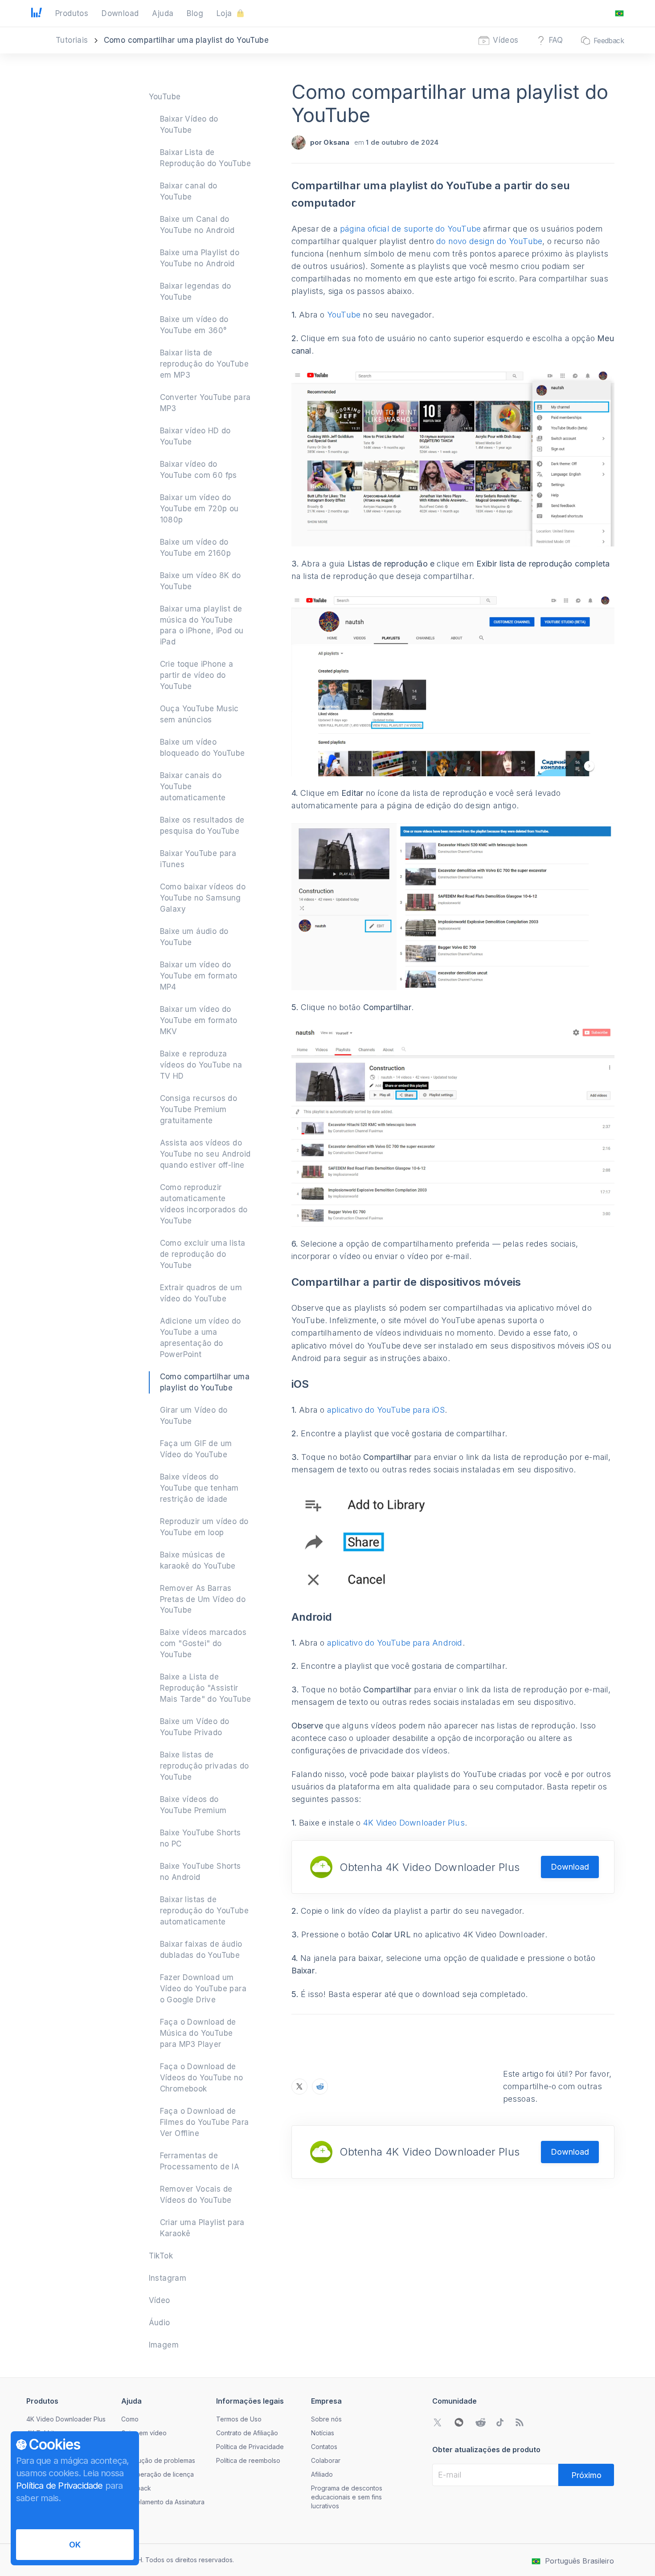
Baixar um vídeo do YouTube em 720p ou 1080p (199, 509)
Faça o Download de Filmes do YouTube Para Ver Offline (205, 2122)
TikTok (161, 2256)
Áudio (160, 2323)
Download (570, 1867)
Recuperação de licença (158, 2474)
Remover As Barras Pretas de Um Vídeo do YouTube (203, 1599)
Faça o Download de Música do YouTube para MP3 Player (198, 2033)
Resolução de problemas (158, 2460)
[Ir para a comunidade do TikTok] (500, 2422)
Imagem (164, 2345)
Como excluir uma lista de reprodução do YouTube (203, 1254)
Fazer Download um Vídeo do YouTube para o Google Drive (203, 1989)
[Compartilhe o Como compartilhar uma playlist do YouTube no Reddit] (320, 2087)
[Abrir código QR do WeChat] (459, 2422)
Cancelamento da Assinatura (163, 2502)
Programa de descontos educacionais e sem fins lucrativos (347, 2497)
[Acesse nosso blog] (520, 2422)
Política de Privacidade (250, 2447)
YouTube (165, 97)
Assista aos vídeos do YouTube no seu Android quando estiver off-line (205, 1154)
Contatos (324, 2447)
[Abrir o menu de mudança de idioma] (619, 13)
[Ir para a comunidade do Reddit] (480, 2422)
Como (130, 2419)
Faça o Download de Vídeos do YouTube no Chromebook (202, 2078)
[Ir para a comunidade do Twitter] (438, 2422)
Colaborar (326, 2460)
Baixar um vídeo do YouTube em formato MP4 (199, 976)
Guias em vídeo (144, 2433)
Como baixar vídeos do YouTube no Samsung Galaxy (203, 898)
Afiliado (322, 2474)
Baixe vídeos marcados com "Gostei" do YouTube (203, 1643)
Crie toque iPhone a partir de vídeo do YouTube (197, 675)
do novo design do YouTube (489, 241)
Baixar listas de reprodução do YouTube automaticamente (204, 1911)
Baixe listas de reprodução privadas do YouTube (205, 1766)
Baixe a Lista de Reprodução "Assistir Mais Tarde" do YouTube (206, 1688)
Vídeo (160, 2300)
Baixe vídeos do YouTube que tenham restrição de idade (199, 1488)
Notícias (323, 2433)
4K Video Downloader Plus (414, 1823)
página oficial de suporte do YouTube (410, 229)
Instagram (168, 2278)
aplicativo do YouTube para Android (395, 1643)
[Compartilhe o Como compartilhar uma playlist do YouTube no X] (299, 2087)
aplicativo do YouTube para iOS (386, 1410)
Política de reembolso (248, 2460)
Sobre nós (326, 2419)
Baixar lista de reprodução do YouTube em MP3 (204, 364)
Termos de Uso (239, 2419)
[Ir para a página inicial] (37, 13)
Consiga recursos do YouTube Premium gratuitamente (199, 1109)
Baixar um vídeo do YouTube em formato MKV (199, 1020)
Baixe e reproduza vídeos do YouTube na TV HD (201, 1065)
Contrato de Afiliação (247, 2433)
